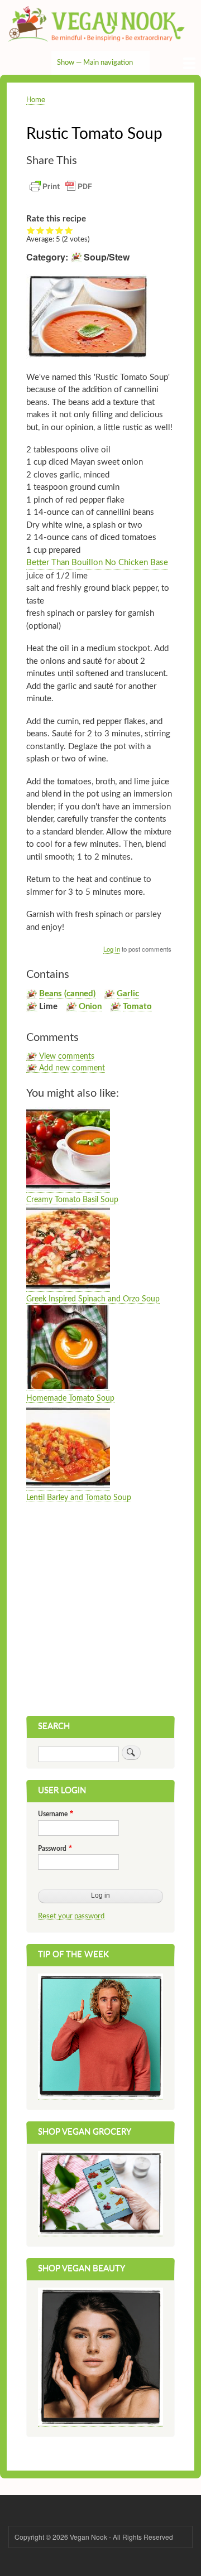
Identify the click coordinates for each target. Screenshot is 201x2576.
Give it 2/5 (40, 230)
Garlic (128, 994)
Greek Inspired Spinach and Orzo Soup (93, 1299)
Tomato (137, 1007)
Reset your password (71, 1916)
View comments (67, 1057)
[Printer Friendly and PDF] (61, 192)
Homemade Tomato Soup (70, 1398)
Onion (90, 1007)
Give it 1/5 (31, 230)
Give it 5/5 (69, 230)
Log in (112, 949)
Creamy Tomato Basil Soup (72, 1200)
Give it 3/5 (50, 230)
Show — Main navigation (95, 63)
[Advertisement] (100, 1610)
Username (53, 1814)
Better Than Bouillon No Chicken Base (97, 563)
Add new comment (72, 1068)
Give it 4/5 (59, 230)
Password (52, 1849)
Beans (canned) (67, 994)
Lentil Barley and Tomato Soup (79, 1498)
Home (36, 99)
